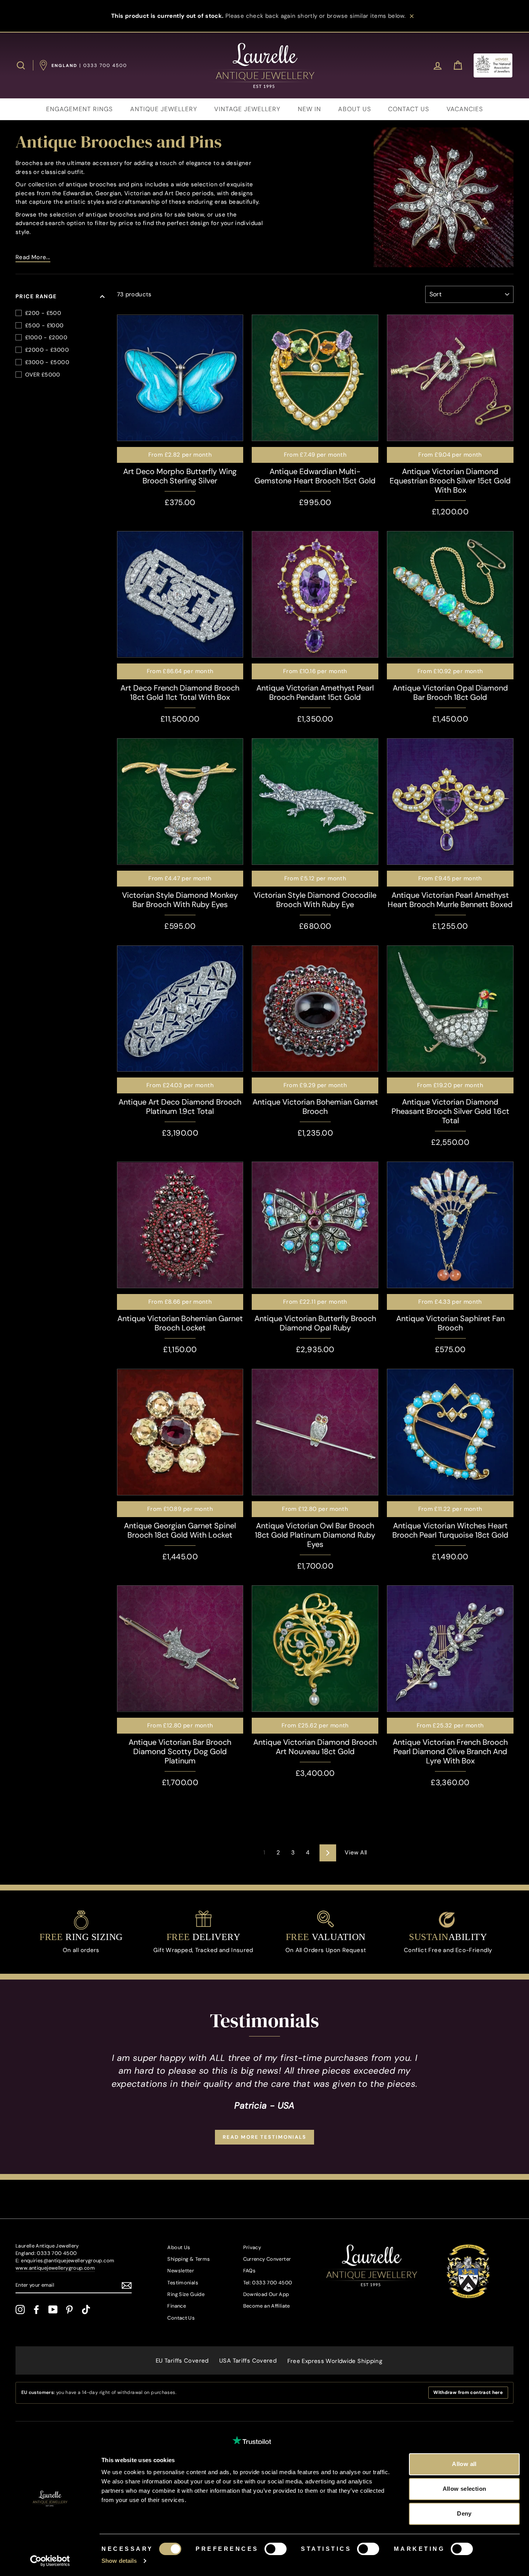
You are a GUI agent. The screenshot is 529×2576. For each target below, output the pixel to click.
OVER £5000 (43, 375)
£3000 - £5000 (47, 362)
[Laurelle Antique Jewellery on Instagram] (20, 2310)
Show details (119, 2561)
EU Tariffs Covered (182, 2361)
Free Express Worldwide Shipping (335, 2361)
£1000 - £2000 (46, 337)
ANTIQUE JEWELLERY (164, 109)
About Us (179, 2247)
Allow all (464, 2464)
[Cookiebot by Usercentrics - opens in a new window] (50, 2561)
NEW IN (309, 109)
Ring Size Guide (186, 2294)
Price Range (36, 296)
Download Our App (266, 2294)
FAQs (250, 2271)
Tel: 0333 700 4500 (268, 2283)
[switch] (276, 2549)
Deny (464, 2513)
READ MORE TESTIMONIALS (264, 2137)
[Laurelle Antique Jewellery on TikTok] (86, 2310)
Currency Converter (267, 2259)
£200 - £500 (43, 313)
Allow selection (465, 2489)
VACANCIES (465, 109)
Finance (177, 2306)
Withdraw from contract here (468, 2392)
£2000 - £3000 (47, 350)
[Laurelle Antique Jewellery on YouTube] (53, 2310)
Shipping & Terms (189, 2259)
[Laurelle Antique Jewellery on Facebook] (36, 2310)
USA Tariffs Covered (248, 2361)
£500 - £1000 (45, 325)
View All (356, 1853)
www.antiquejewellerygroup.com (55, 2268)
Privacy (252, 2247)
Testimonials (183, 2283)
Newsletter (181, 2271)
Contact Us (181, 2318)
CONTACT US (409, 109)
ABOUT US (355, 109)
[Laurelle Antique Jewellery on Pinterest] (69, 2310)
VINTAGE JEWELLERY (247, 109)
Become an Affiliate (267, 2306)
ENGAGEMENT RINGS (79, 109)
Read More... (33, 257)
